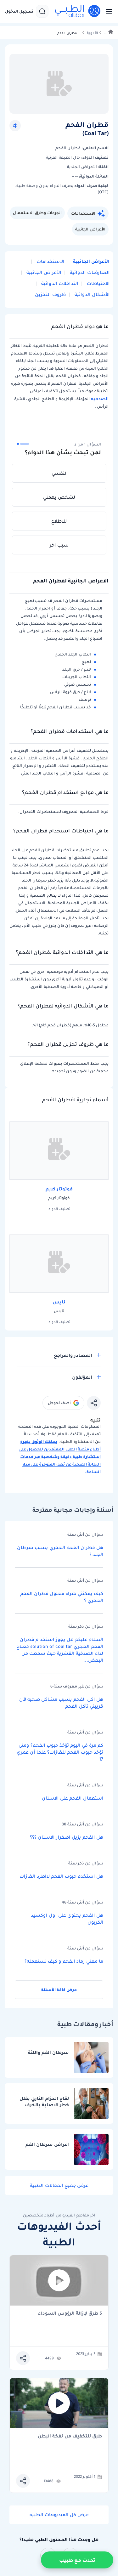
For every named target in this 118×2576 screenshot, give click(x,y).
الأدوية (92, 33)
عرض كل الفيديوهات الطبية (59, 2515)
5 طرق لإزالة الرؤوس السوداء (70, 2314)
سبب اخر (59, 545)
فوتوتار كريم (59, 1189)
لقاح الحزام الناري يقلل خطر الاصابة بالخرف (44, 2102)
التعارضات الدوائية (89, 272)
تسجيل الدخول (19, 11)
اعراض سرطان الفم (47, 2145)
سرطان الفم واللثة (48, 2053)
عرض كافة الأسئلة (59, 1990)
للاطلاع (59, 521)
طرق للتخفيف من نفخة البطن (70, 2436)
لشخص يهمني (59, 497)
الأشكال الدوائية (91, 294)
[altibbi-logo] (78, 11)
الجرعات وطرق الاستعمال (37, 213)
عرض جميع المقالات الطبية (59, 2185)
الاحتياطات (98, 283)
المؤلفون (82, 1377)
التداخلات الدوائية (59, 283)
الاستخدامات (83, 213)
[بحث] (42, 11)
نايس (59, 1302)
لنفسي (59, 473)
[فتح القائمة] (107, 11)
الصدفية (99, 399)
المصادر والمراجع (73, 1355)
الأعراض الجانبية (90, 229)
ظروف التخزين (50, 294)
